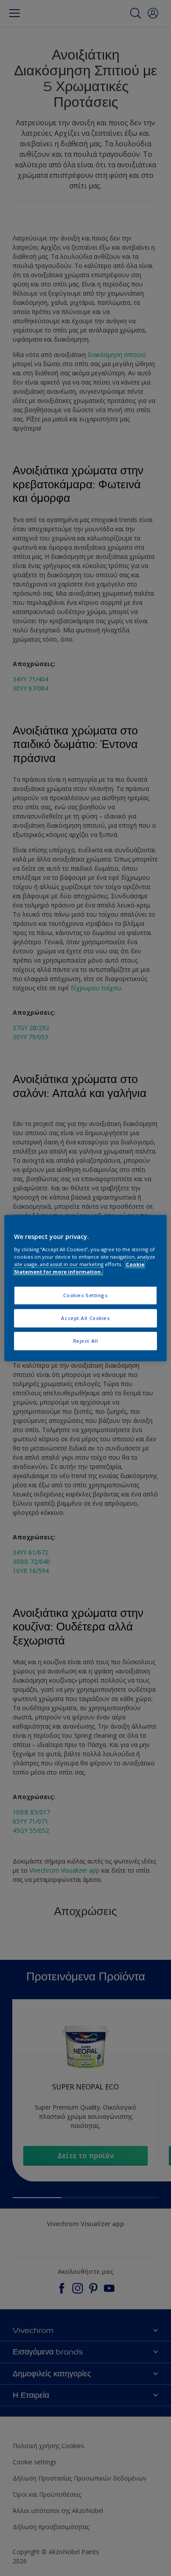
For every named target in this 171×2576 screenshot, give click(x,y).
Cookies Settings (85, 1295)
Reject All (86, 1341)
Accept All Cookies (85, 1318)
